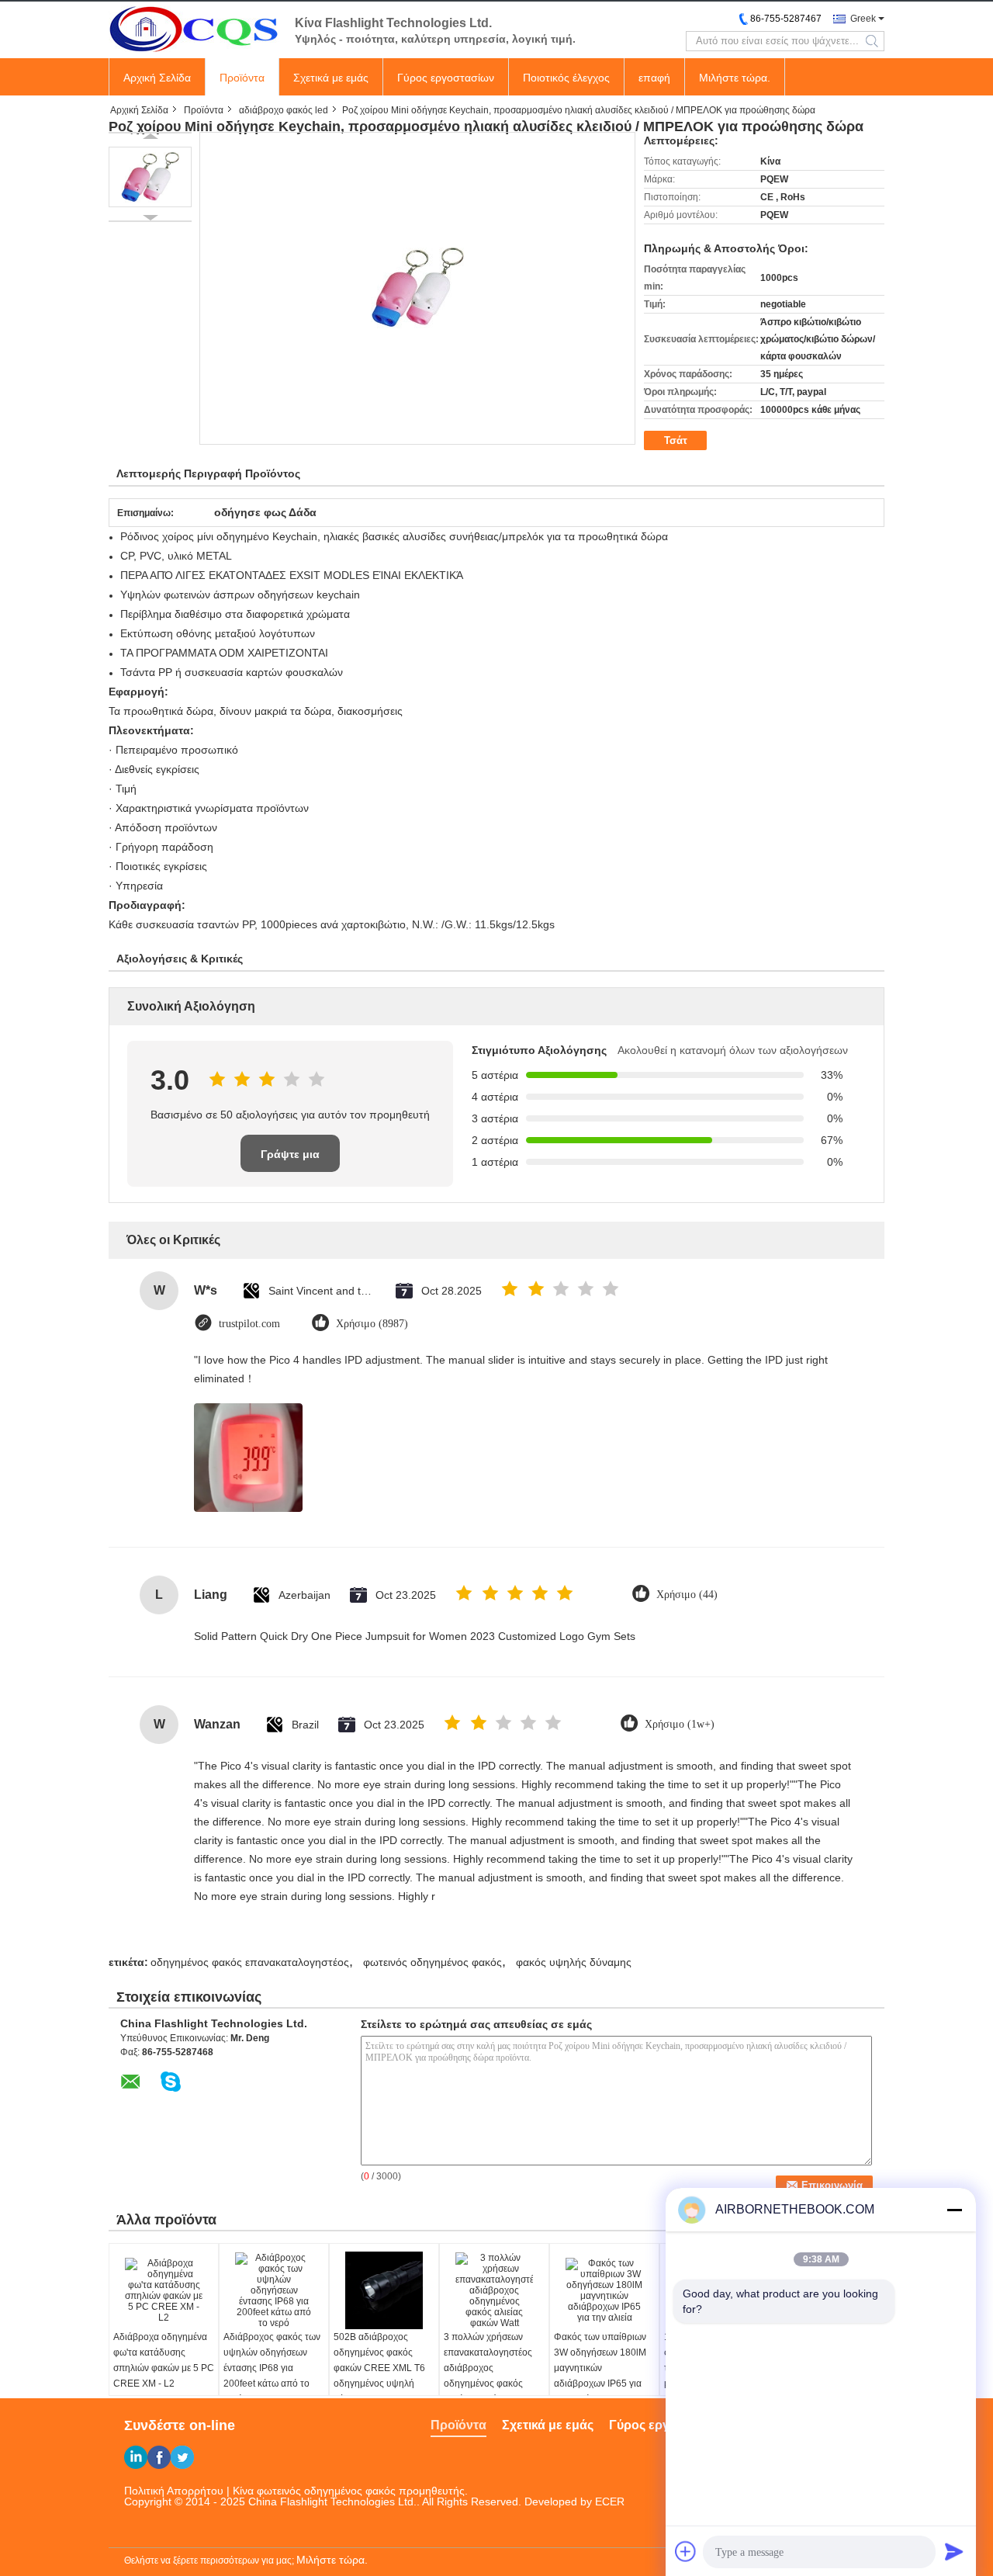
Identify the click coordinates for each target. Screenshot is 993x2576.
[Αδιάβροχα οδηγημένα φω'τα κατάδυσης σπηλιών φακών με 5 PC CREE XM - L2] (164, 2290)
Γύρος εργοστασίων (446, 78)
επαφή (654, 78)
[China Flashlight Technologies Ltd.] (194, 29)
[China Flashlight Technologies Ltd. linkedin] (136, 2457)
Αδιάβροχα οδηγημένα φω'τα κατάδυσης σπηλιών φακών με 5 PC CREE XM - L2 (164, 2360)
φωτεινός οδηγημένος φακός (432, 1962)
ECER (610, 2501)
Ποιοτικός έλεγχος (566, 78)
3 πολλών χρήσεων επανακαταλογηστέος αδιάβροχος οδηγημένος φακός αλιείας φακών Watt (488, 2368)
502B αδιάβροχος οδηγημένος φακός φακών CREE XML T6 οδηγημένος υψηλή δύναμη (379, 2368)
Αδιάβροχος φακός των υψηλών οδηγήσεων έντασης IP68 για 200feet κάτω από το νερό (272, 2368)
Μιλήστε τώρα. (735, 78)
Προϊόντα (242, 78)
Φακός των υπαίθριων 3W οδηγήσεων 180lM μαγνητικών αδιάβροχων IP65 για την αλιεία (600, 2368)
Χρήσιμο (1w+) (680, 1724)
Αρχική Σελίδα (157, 78)
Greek (863, 19)
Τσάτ (676, 440)
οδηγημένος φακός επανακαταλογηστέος (250, 1962)
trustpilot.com (249, 1324)
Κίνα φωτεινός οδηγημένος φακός (314, 2491)
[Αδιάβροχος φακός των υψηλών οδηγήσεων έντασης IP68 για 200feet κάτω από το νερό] (274, 2290)
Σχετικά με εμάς (331, 78)
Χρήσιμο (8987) (372, 1324)
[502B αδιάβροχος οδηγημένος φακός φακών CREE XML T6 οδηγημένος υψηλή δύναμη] (384, 2290)
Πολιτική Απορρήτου (174, 2491)
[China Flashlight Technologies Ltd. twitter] (182, 2457)
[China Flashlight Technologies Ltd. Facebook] (159, 2457)
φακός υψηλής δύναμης (574, 1962)
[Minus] (954, 2210)
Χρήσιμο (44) (687, 1595)
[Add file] (686, 2551)
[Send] (954, 2551)
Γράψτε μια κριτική (290, 1160)
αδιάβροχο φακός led (284, 110)
